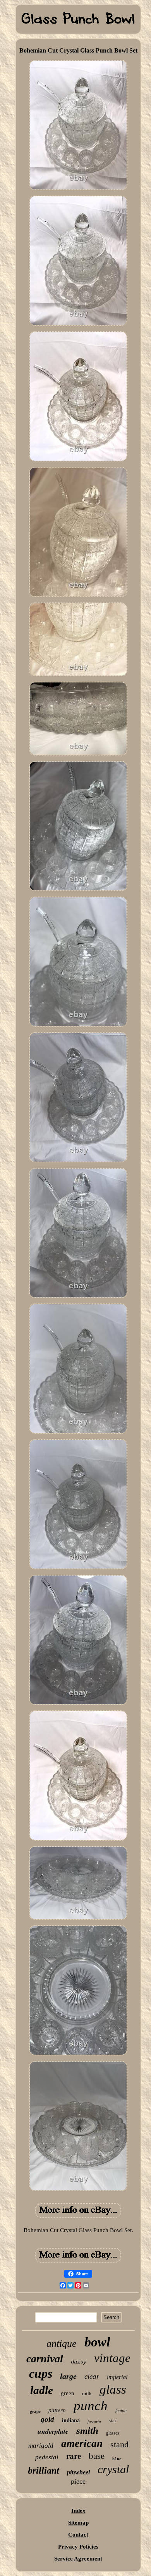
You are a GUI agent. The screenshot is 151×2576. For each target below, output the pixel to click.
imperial (117, 2377)
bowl (97, 2342)
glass (113, 2389)
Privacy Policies (78, 2547)
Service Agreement (78, 2559)
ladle (42, 2390)
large (68, 2376)
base (97, 2456)
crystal (113, 2469)
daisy (79, 2362)
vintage (112, 2358)
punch (91, 2406)
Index (78, 2511)
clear (92, 2376)
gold (47, 2419)
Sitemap (78, 2523)
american (82, 2443)
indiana (71, 2420)
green (68, 2393)
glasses (113, 2433)
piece (78, 2481)
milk (87, 2393)
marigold (41, 2446)
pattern (57, 2410)
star (112, 2420)
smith (87, 2431)
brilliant (44, 2471)
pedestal (47, 2457)
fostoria (94, 2421)
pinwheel (78, 2472)
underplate (53, 2431)
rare (74, 2456)
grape (35, 2411)
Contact (78, 2535)
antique (62, 2344)
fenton (121, 2411)
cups (41, 2374)
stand (119, 2444)
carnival (45, 2359)
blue (117, 2459)
